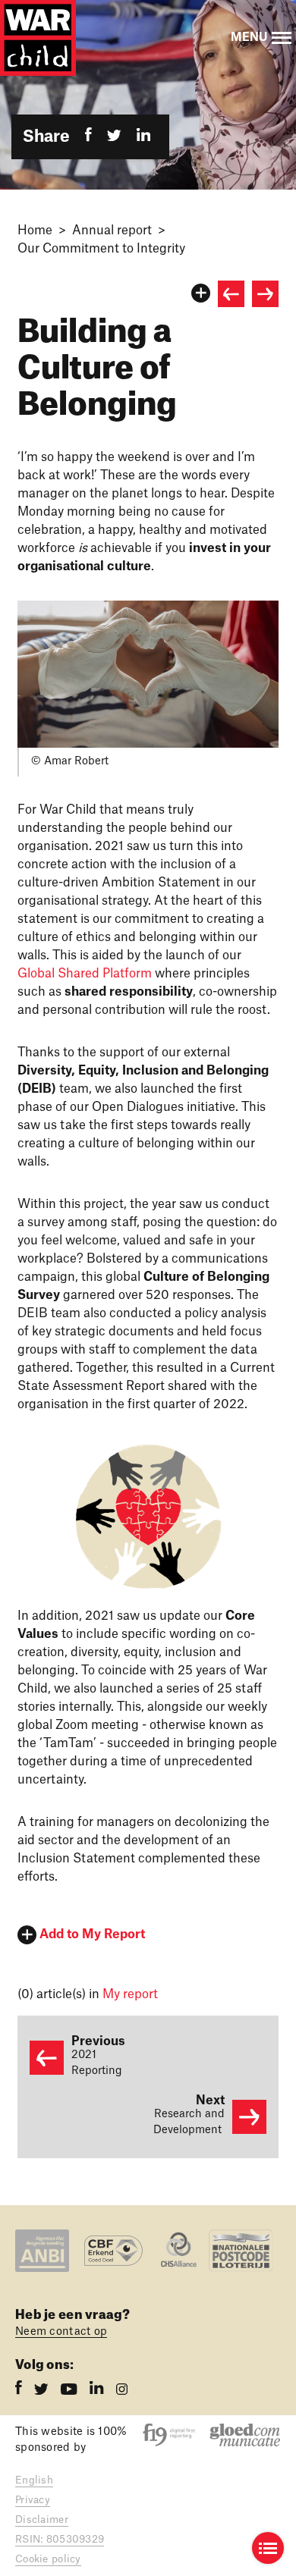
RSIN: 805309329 (60, 2539)
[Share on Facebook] (88, 137)
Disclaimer (42, 2520)
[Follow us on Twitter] (43, 2391)
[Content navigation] (268, 2548)
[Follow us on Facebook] (20, 2391)
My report (130, 1994)
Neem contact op (61, 2332)
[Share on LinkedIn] (144, 137)
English (34, 2480)
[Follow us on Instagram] (122, 2391)
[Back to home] (38, 38)
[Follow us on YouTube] (71, 2391)
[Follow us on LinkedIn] (98, 2391)
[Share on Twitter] (114, 137)
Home (35, 231)
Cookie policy (48, 2559)
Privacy (33, 2500)
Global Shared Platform (85, 974)
